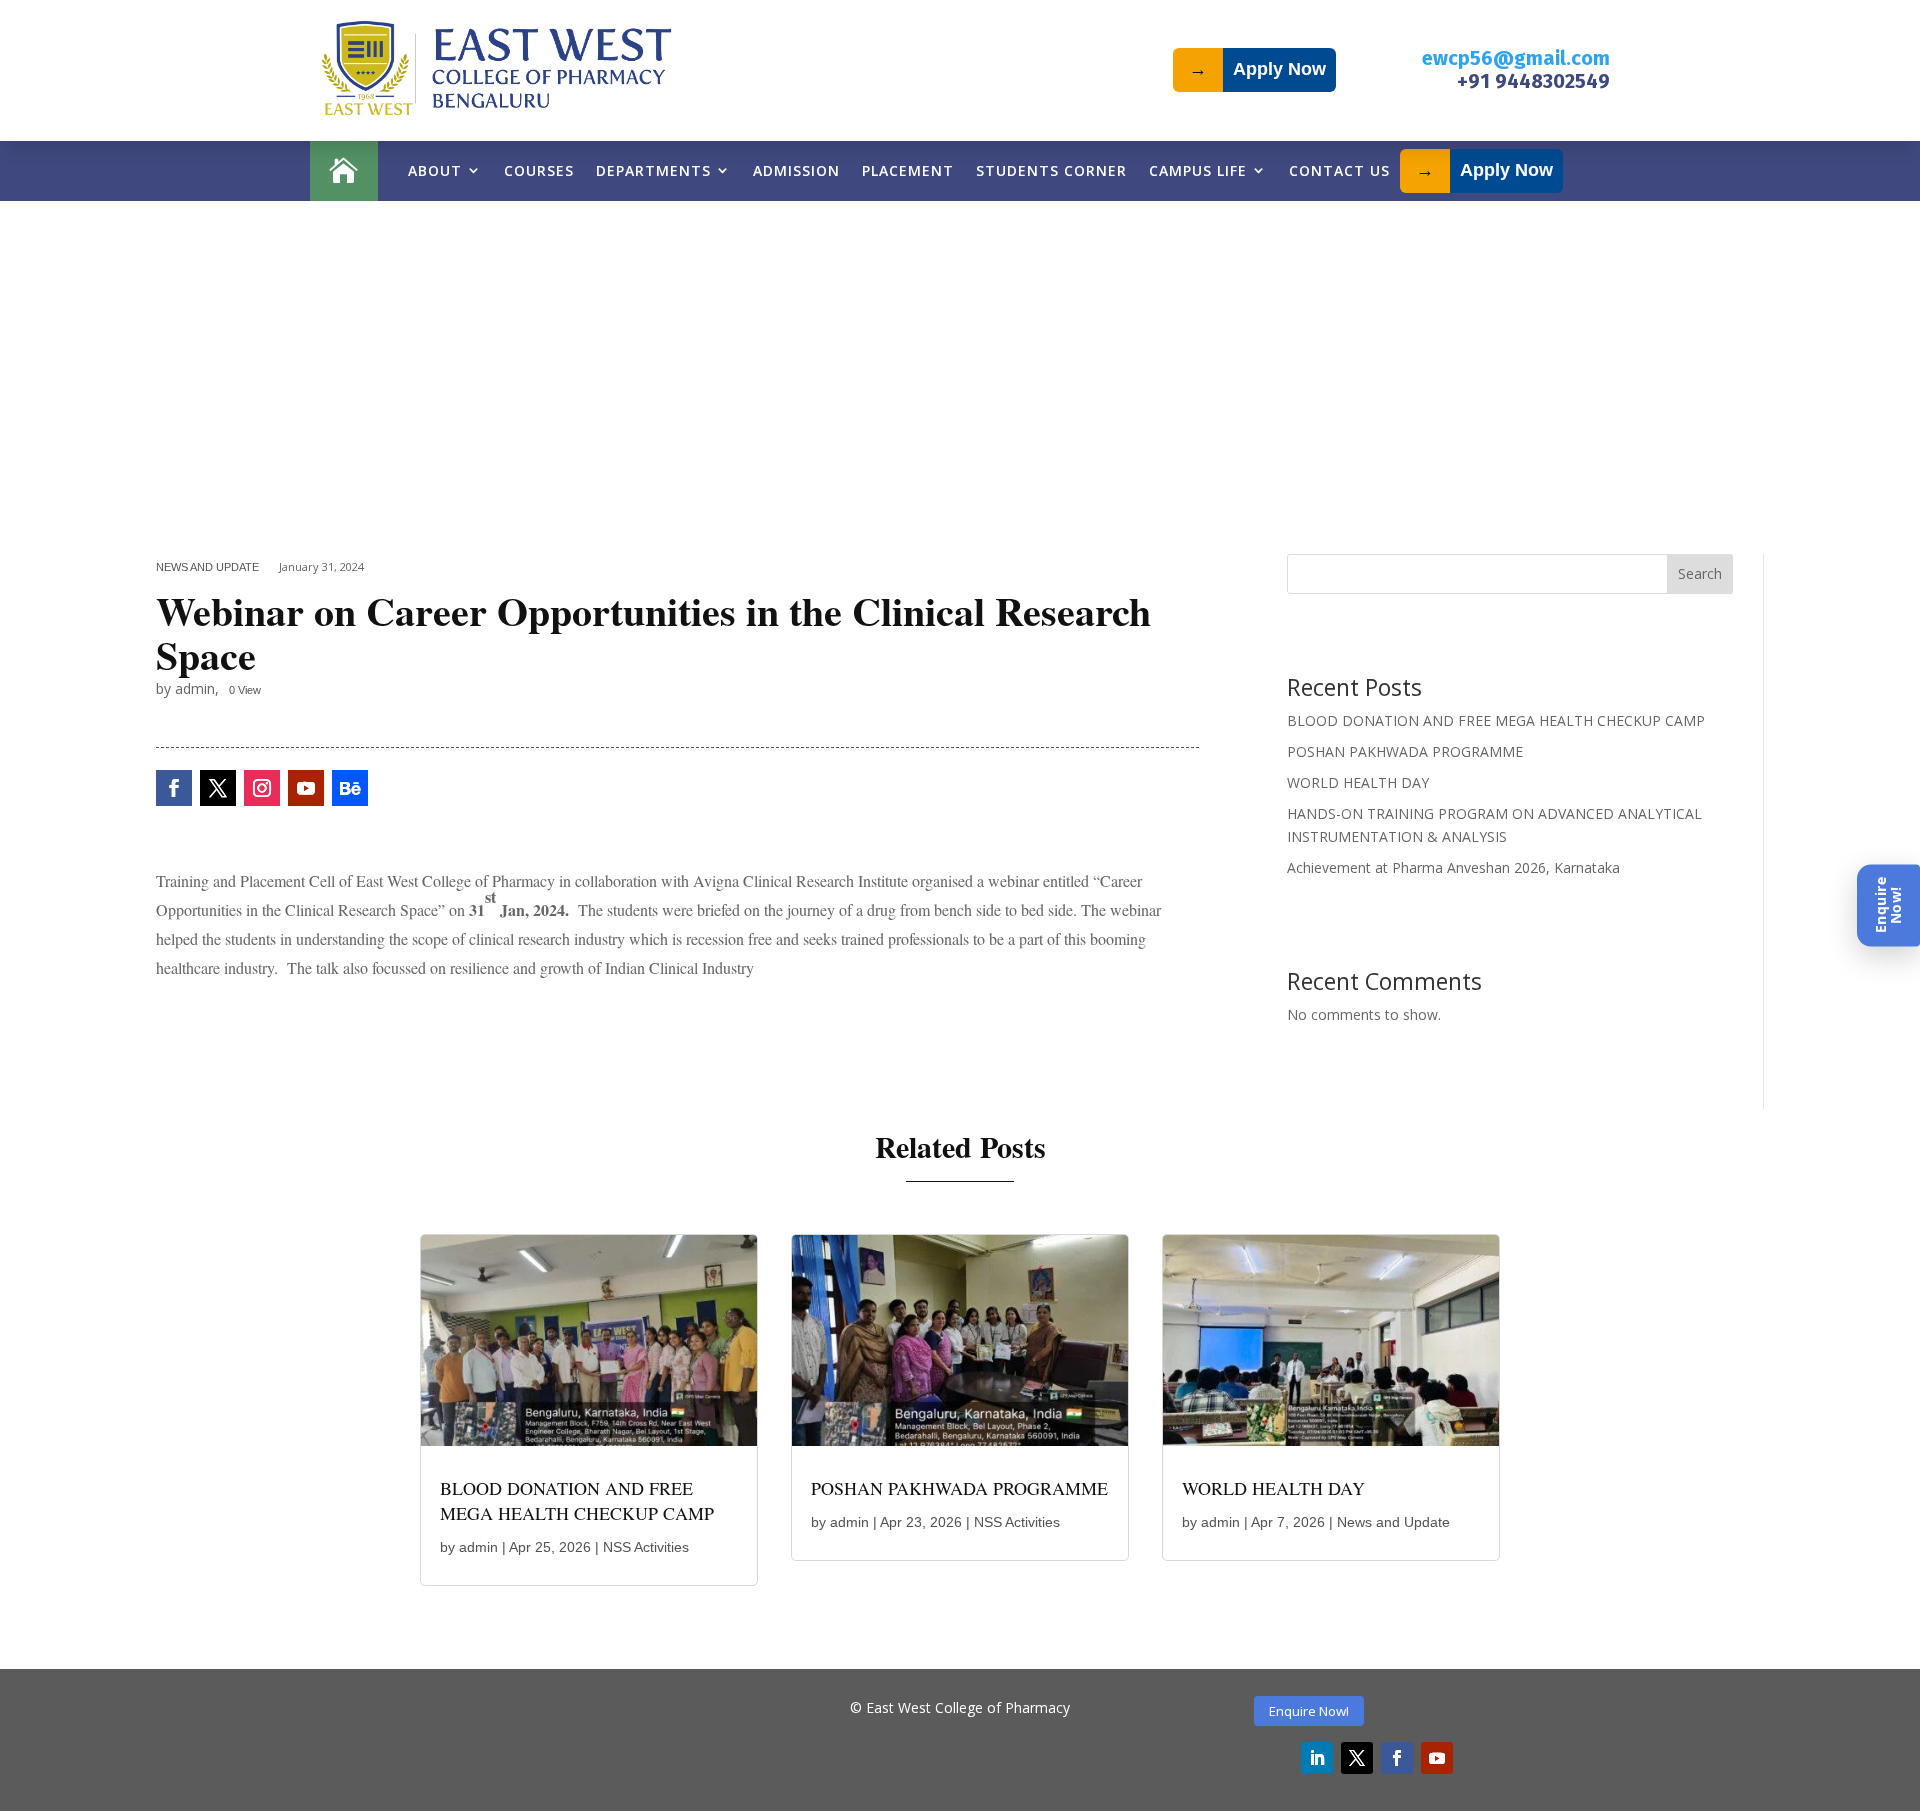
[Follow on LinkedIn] (1317, 1758)
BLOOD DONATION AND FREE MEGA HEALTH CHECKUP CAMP (1496, 720)
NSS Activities (646, 1547)
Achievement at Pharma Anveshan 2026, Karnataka (1453, 867)
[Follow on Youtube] (306, 788)
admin (478, 1547)
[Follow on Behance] (350, 788)
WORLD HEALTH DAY (1358, 782)
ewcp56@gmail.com (1516, 58)
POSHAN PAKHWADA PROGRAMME (1405, 751)
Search (1700, 573)
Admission (796, 170)
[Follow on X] (218, 788)
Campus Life (1198, 170)
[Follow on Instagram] (262, 788)
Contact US (1339, 170)
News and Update (207, 567)
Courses (539, 170)
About (435, 170)
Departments (653, 170)
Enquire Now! (1309, 1711)
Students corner (1051, 170)
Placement (908, 170)
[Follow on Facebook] (174, 788)
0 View (245, 690)
